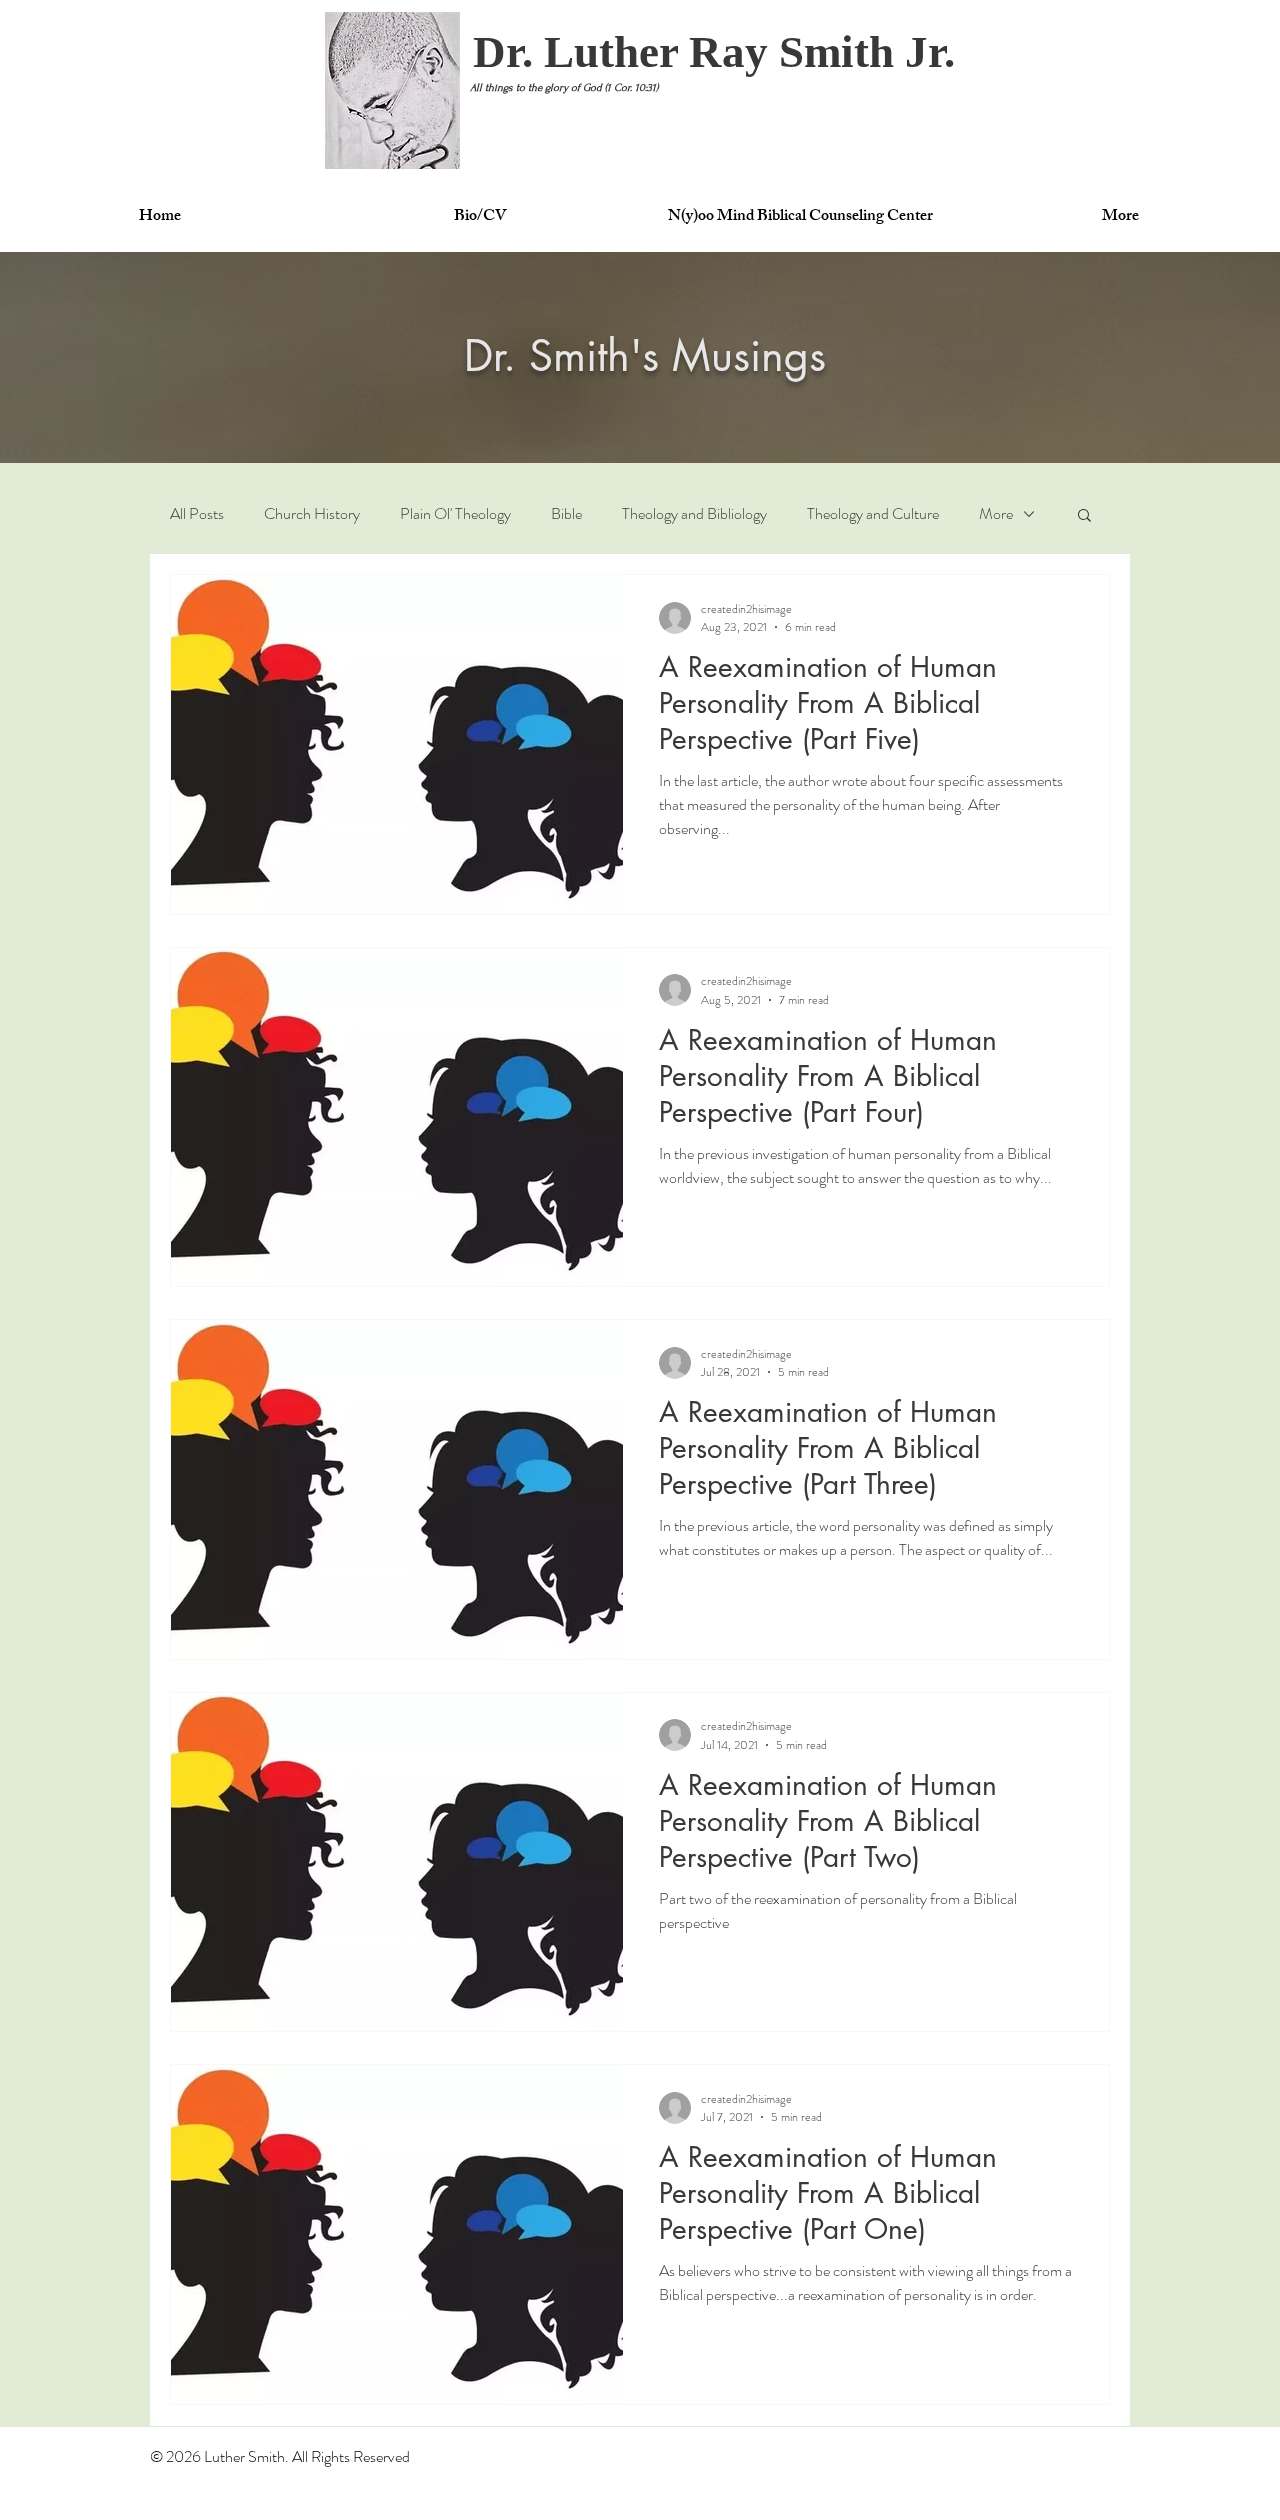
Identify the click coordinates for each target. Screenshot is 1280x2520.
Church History (312, 514)
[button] (714, 52)
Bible (566, 514)
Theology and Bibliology (694, 514)
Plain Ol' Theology (455, 514)
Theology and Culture (873, 514)
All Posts (197, 514)
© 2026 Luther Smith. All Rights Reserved (280, 2456)
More (996, 514)
